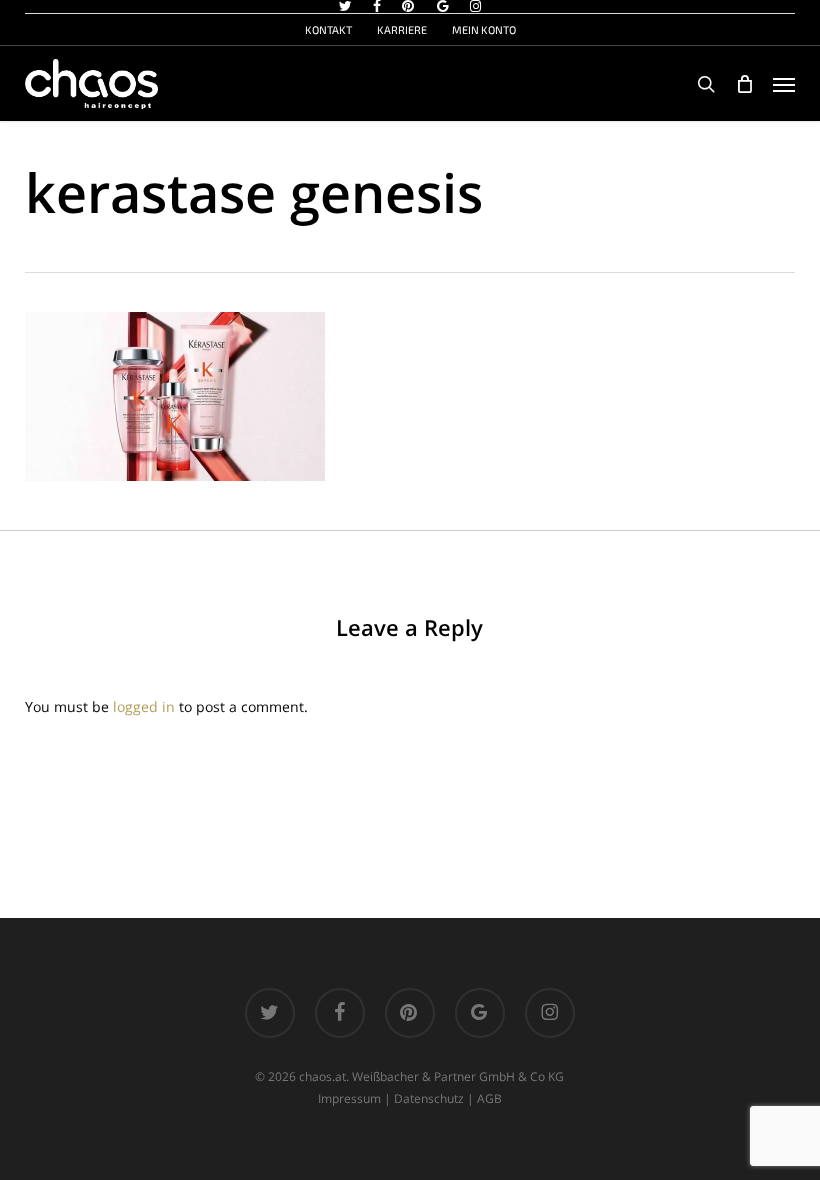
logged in (144, 706)
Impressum (349, 1098)
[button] (784, 84)
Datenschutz (429, 1098)
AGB (489, 1098)
